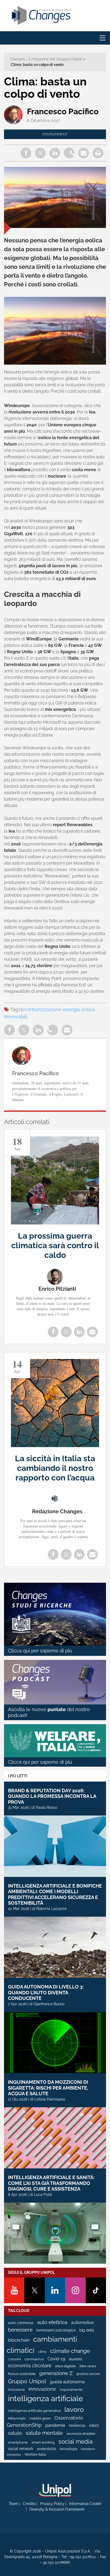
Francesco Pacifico (63, 111)
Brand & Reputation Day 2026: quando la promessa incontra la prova (52, 1796)
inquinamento (71, 2390)
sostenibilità (46, 2449)
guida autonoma (67, 2382)
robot (94, 2425)
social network (21, 2449)
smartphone (18, 2442)
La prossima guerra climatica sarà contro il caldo (55, 1245)
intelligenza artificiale (46, 2398)
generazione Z (56, 2373)
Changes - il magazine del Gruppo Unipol (46, 59)
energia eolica (79, 1009)
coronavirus (34, 2359)
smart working (43, 2442)
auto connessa (21, 2323)
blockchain (19, 2340)
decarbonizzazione (40, 1009)
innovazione (42, 2389)
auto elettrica (52, 2322)
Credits (29, 2504)
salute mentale (44, 2433)
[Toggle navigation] (103, 38)
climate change (70, 2351)
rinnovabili (16, 1017)
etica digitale (66, 2366)
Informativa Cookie (85, 2504)
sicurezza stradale (81, 2434)
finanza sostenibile (22, 2374)
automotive (82, 2323)
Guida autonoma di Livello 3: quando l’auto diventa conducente (46, 1992)
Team (14, 2504)
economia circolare (30, 2366)
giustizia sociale (88, 2374)
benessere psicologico (56, 2330)
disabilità (76, 2359)
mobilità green (40, 2419)
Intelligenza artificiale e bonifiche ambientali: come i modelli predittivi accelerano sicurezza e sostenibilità (55, 1894)
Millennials (17, 2418)
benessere (20, 2330)
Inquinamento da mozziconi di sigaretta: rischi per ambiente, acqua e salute (48, 2088)
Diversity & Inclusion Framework (57, 2509)
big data (87, 2330)
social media (76, 2441)
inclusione (16, 2390)
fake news (88, 2366)
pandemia (55, 2425)
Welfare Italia (35, 2454)
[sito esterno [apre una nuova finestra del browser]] (55, 2490)
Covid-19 (56, 2359)
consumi (14, 2359)
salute (15, 2433)
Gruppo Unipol (27, 2381)
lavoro (74, 2409)
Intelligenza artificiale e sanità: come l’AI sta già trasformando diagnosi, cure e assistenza (51, 2183)
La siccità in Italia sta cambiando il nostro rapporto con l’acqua (55, 1468)
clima (42, 2352)
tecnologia (68, 2449)
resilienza (77, 2425)
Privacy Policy (52, 2504)
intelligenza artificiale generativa (34, 2411)
